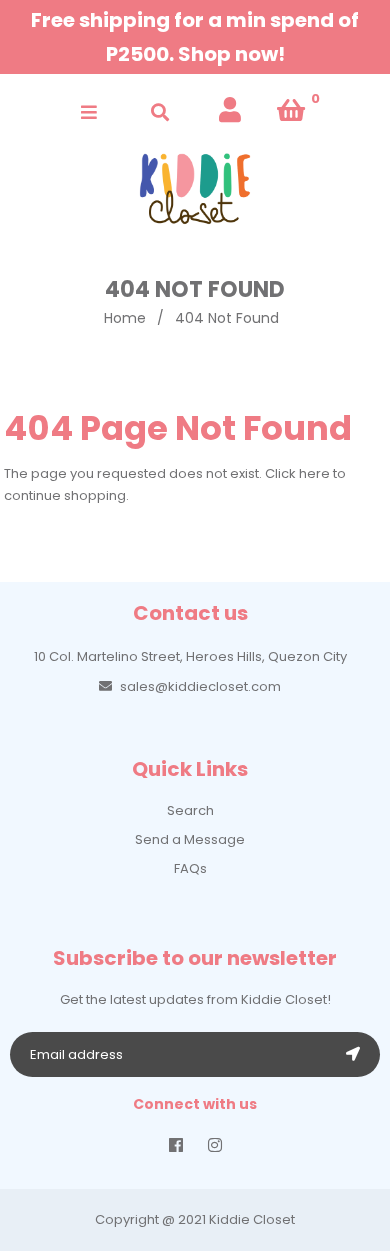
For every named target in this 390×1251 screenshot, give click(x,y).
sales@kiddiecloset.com (200, 686)
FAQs (190, 868)
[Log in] (230, 110)
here (314, 473)
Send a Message (190, 839)
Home (125, 318)
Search (190, 810)
